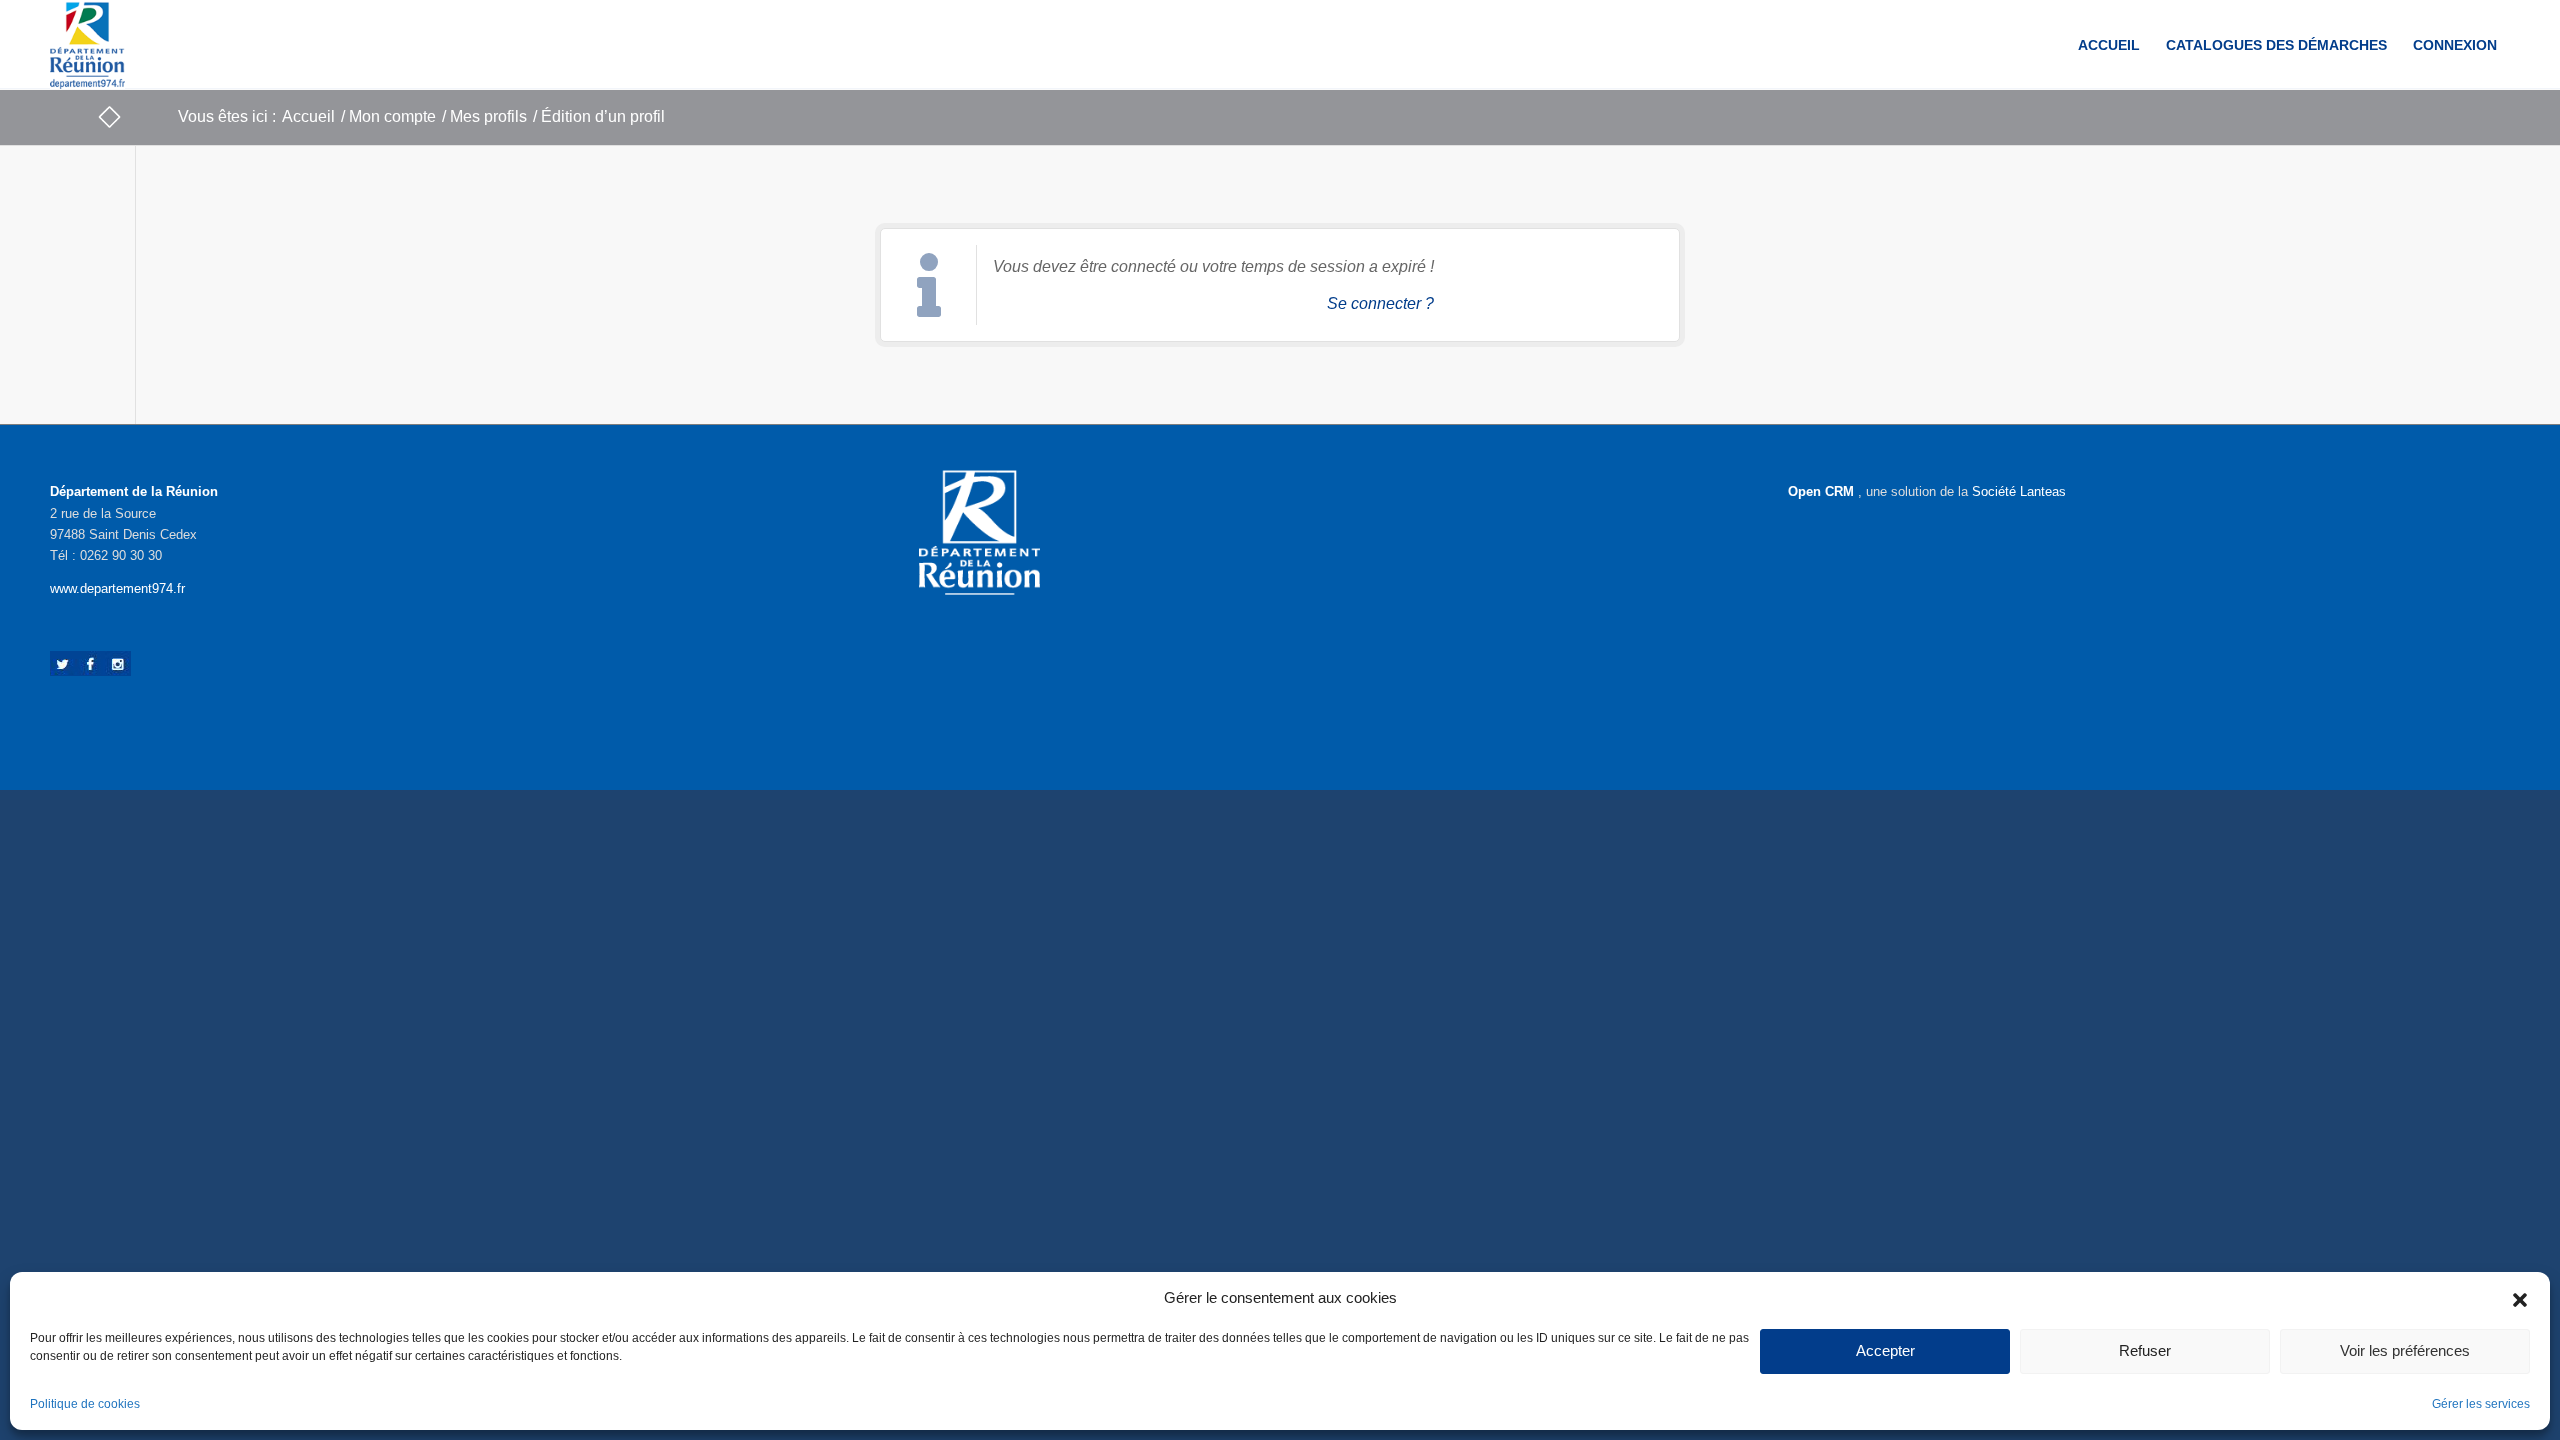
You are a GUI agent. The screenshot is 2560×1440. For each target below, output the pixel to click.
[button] (2520, 1298)
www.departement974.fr (117, 588)
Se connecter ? (1380, 303)
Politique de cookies (85, 1404)
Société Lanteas (2019, 491)
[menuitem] (2109, 45)
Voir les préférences (2405, 1350)
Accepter (1885, 1350)
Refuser (2145, 1350)
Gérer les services (2481, 1404)
